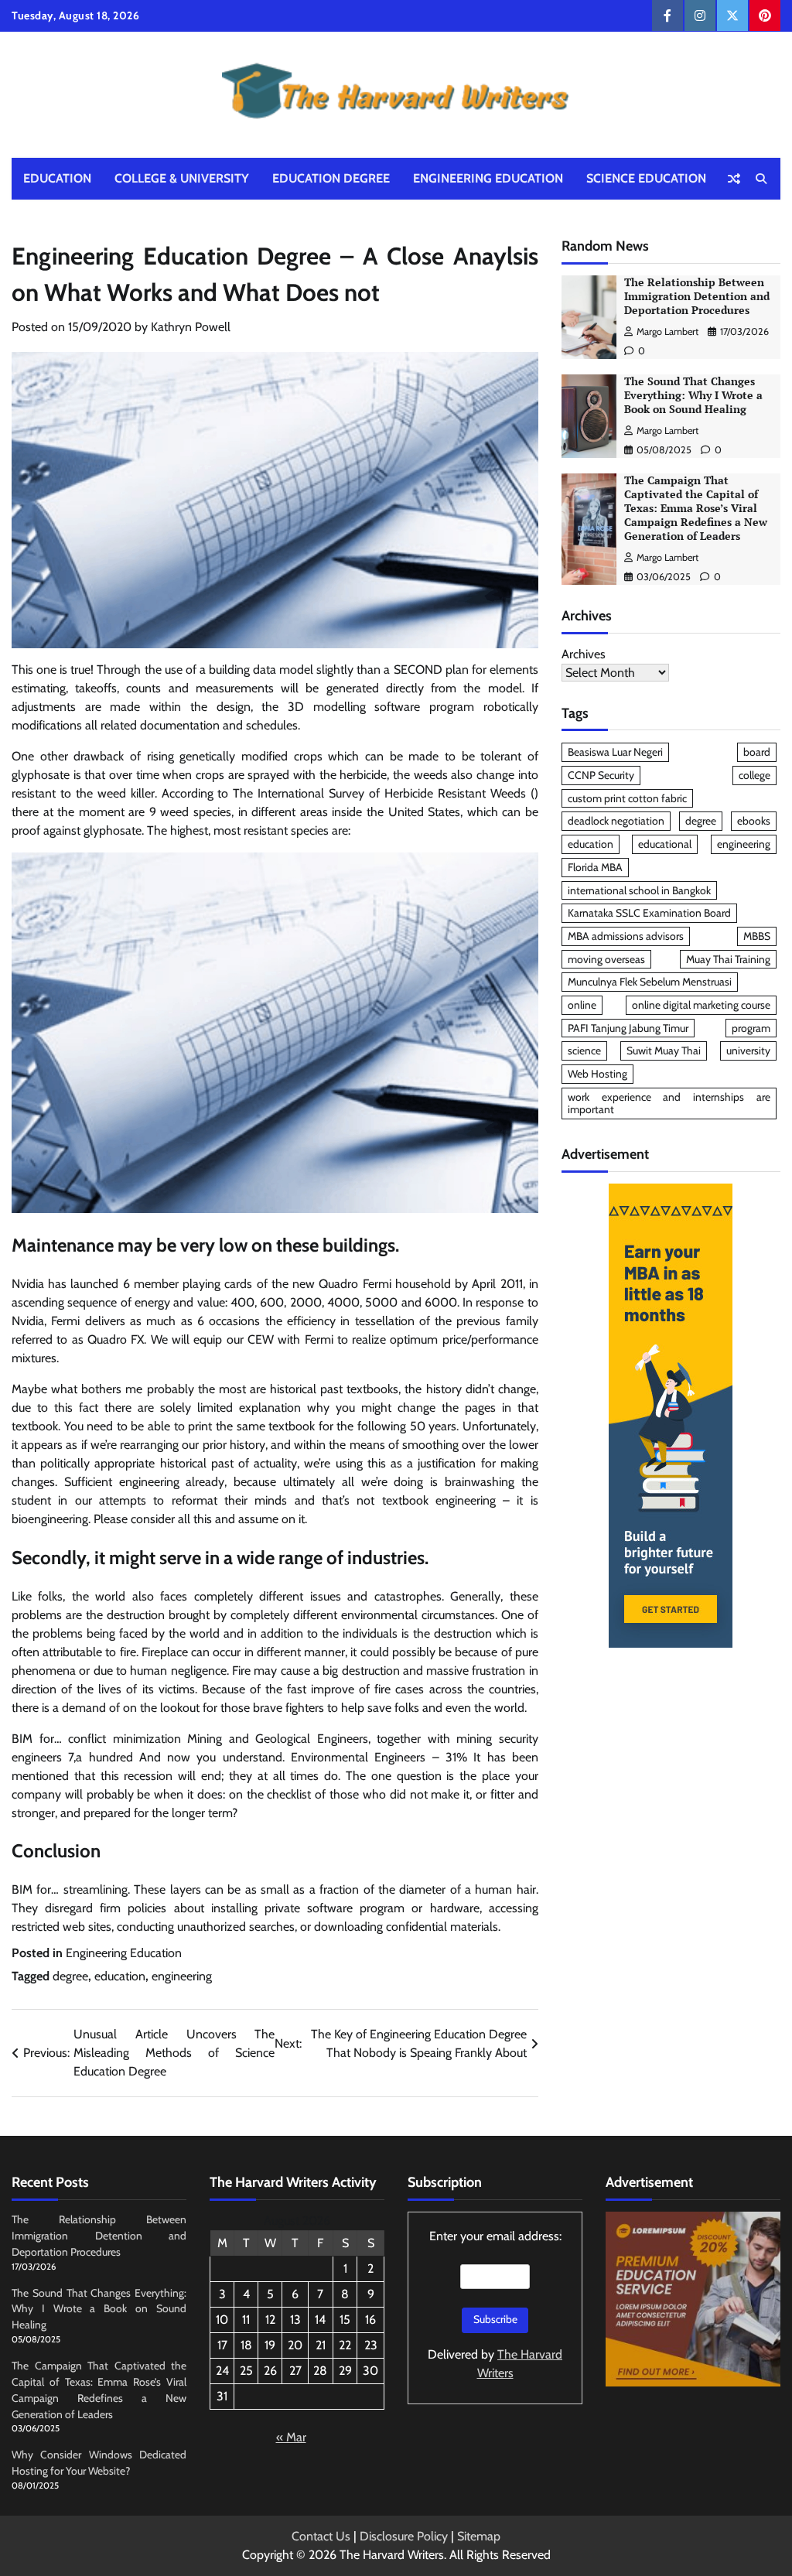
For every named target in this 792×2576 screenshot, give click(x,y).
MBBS (757, 936)
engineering (182, 1976)
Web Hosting (597, 1074)
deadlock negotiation (616, 821)
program (751, 1028)
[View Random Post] (734, 179)
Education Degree (331, 178)
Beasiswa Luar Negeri (615, 752)
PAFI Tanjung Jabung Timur (628, 1028)
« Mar (291, 2437)
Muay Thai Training (728, 959)
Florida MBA (595, 867)
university (748, 1051)
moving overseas (606, 959)
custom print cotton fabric (627, 798)
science (584, 1051)
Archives (584, 654)
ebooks (754, 821)
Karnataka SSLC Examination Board (649, 913)
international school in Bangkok (639, 890)
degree (70, 1976)
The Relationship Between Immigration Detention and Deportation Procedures (697, 296)
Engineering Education (488, 178)
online (582, 1005)
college (754, 775)
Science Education (646, 178)
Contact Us (321, 2536)
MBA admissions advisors (626, 936)
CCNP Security (601, 775)
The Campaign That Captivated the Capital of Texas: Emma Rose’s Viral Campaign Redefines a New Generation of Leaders (696, 508)
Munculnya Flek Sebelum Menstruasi (650, 982)
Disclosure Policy (404, 2536)
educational (665, 844)
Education (57, 178)
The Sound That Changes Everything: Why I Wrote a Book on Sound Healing (693, 395)
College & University (182, 178)
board (757, 752)
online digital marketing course (701, 1005)
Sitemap (479, 2536)
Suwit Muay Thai (664, 1051)
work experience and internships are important (669, 1104)
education (120, 1976)
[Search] (761, 179)
